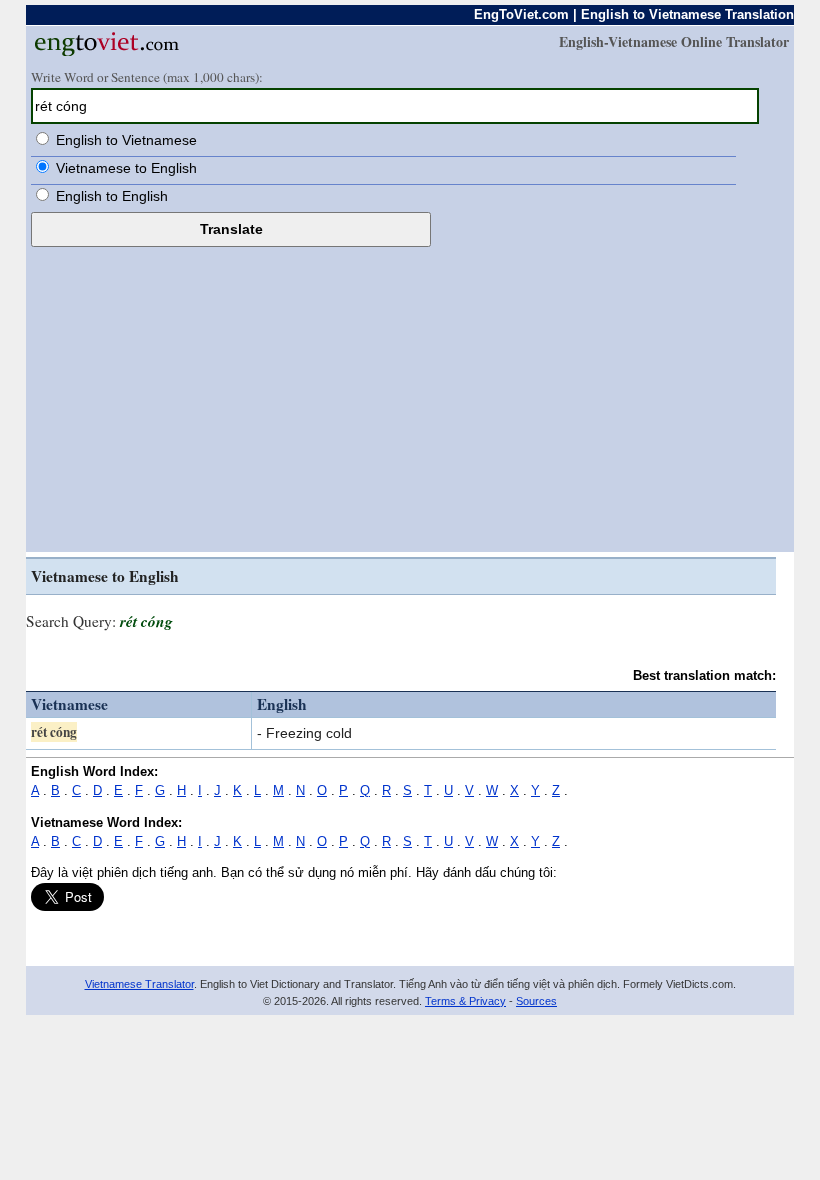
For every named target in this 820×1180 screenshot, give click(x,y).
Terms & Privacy (465, 1001)
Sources (536, 1001)
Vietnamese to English (126, 168)
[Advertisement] (410, 397)
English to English (112, 196)
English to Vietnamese (126, 140)
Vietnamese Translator (139, 984)
